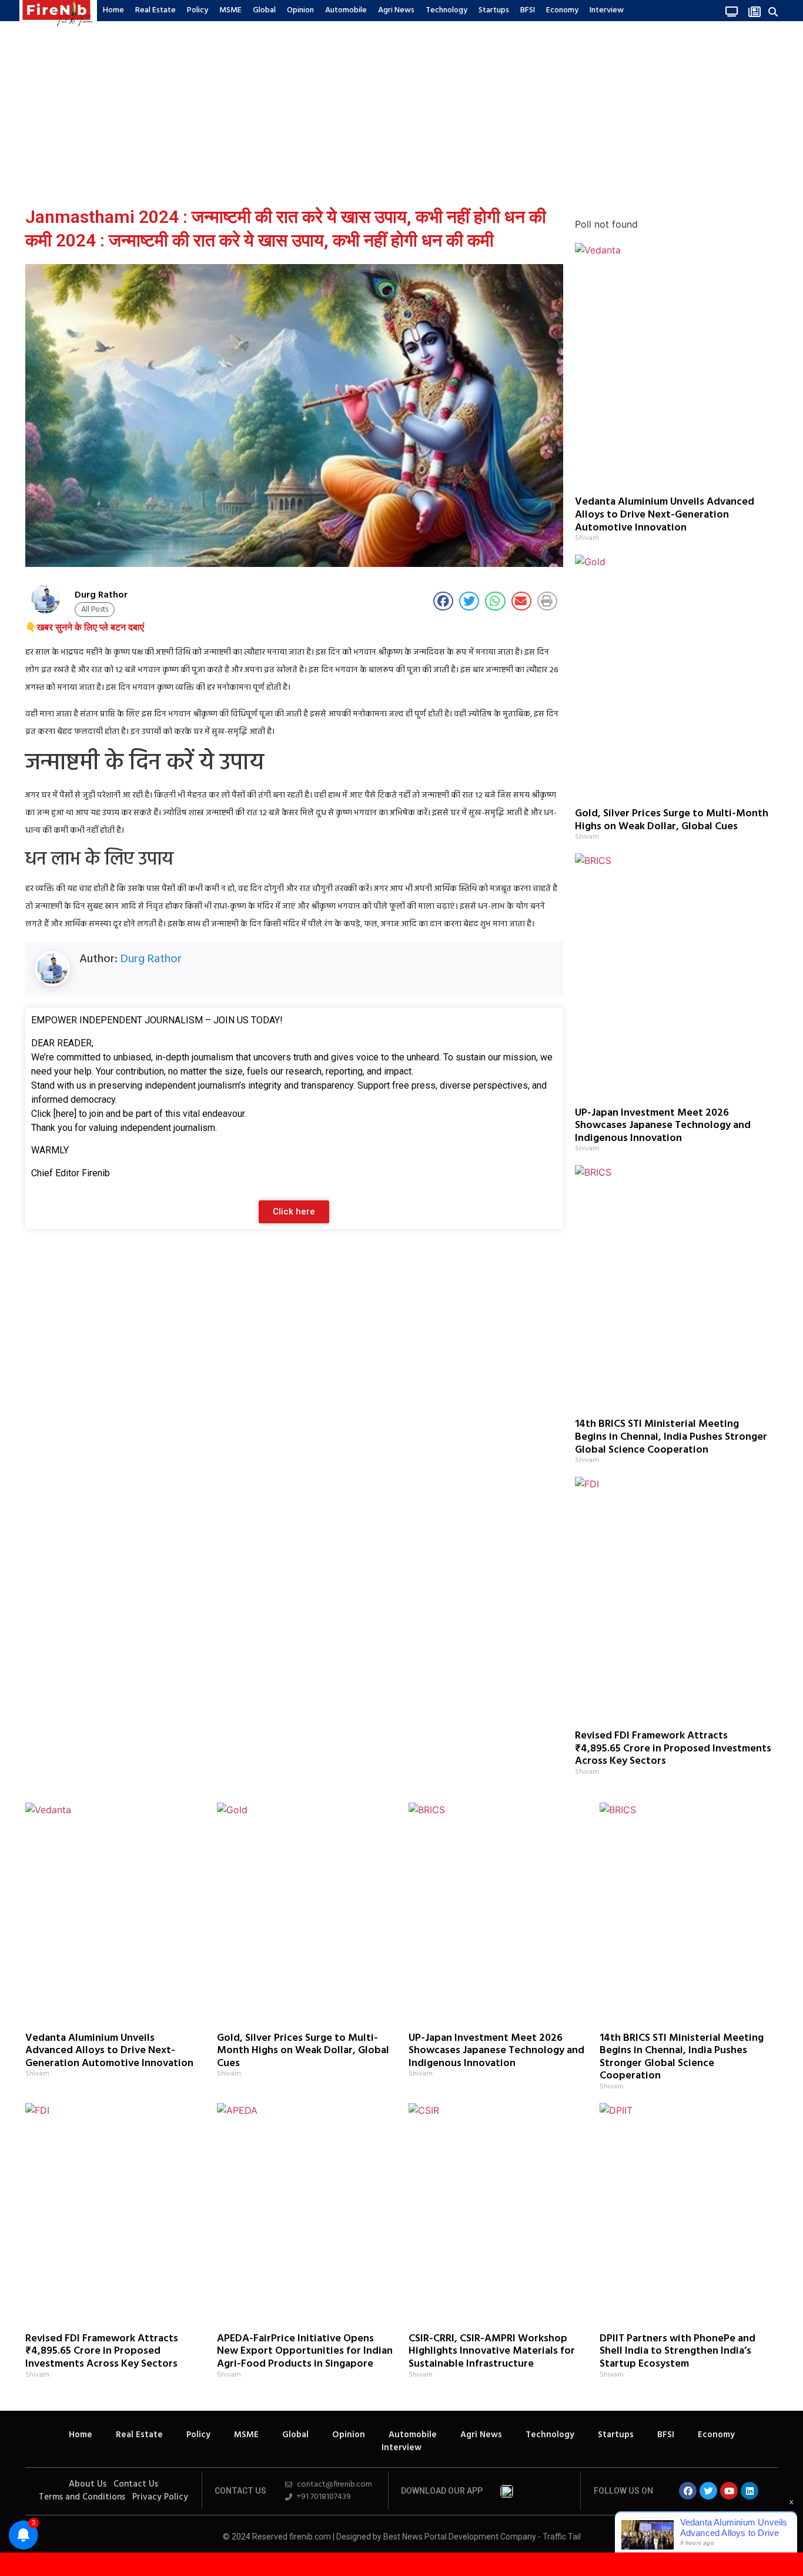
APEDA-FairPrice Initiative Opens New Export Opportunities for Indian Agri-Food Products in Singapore (305, 2351)
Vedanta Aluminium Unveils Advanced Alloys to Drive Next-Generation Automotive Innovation (665, 515)
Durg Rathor (151, 959)
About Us (88, 2484)
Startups (494, 10)
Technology (446, 10)
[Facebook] (688, 2491)
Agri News (396, 10)
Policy (198, 10)
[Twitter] (708, 2491)
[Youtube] (729, 2491)
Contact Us (136, 2484)
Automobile (346, 10)
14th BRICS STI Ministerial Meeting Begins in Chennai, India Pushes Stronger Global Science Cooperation (671, 1437)
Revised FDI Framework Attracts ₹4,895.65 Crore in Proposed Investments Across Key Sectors (673, 1749)
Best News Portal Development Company (460, 2537)
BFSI (528, 10)
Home (113, 10)
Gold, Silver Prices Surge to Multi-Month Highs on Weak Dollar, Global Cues (672, 820)
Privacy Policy (160, 2497)
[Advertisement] (401, 111)
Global (264, 10)
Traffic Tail (562, 2537)
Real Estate (155, 10)
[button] (773, 11)
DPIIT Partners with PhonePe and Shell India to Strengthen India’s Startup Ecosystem (677, 2351)
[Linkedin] (750, 2491)
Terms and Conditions (82, 2497)
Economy (562, 10)
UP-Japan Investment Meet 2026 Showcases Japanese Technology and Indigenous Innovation (663, 1126)
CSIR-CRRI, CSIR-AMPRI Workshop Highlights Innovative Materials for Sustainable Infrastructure (492, 2351)
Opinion (300, 10)
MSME (230, 10)
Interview (607, 10)
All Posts (95, 610)
